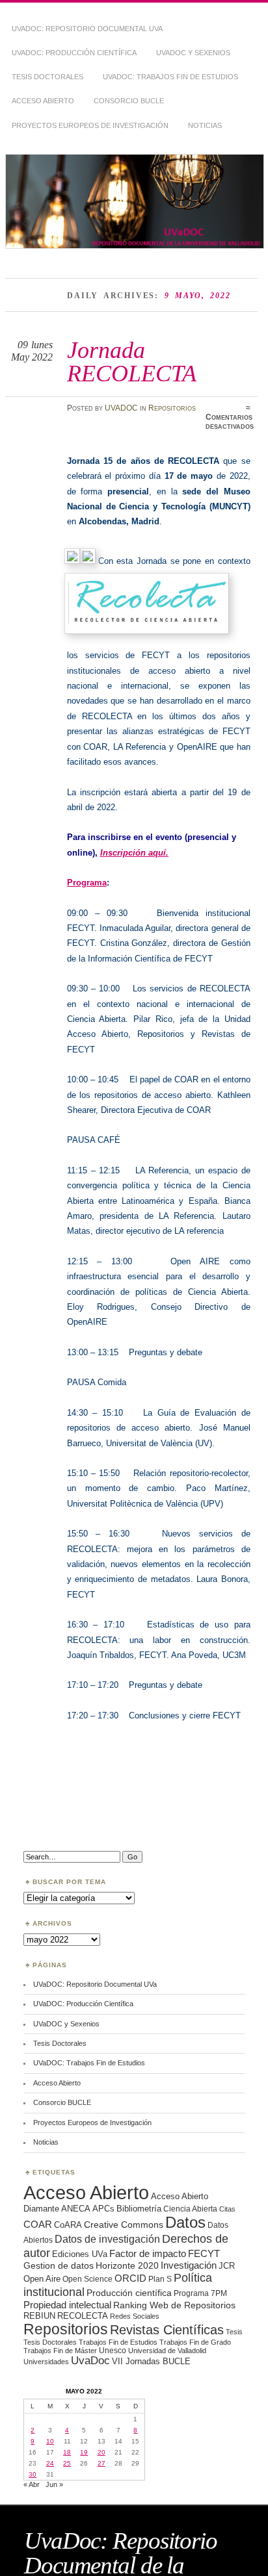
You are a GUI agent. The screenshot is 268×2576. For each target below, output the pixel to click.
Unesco (113, 2350)
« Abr (32, 2484)
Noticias (205, 125)
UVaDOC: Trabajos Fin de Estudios (170, 77)
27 (101, 2463)
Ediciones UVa (80, 2254)
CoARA (68, 2225)
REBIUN (39, 2316)
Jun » (54, 2484)
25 (67, 2463)
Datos (185, 2222)
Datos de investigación (107, 2239)
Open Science (87, 2279)
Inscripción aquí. (134, 853)
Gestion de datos (59, 2265)
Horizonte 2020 (127, 2265)
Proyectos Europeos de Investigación (90, 125)
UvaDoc (90, 2361)
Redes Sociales (135, 2316)
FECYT (204, 2254)
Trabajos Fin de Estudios (118, 2342)
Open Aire (42, 2279)
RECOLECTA (83, 2316)
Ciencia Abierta (190, 2209)
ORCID (130, 2278)
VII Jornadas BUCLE (151, 2361)
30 (33, 2474)
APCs (103, 2209)
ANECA (76, 2209)
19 (84, 2452)
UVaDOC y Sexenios (193, 53)
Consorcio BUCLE (129, 101)
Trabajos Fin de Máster (60, 2351)
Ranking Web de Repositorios (174, 2305)
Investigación (189, 2265)
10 (50, 2441)
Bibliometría (139, 2209)
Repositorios (172, 408)
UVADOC (121, 408)
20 (101, 2452)
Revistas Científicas (167, 2330)
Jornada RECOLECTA (132, 362)
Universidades (46, 2362)
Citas (227, 2209)
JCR (227, 2266)
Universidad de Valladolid (167, 2351)
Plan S (160, 2279)
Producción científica (129, 2293)
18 (67, 2452)
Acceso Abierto (43, 101)
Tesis (234, 2332)
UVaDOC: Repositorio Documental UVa (87, 29)
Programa (87, 883)
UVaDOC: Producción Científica (74, 53)
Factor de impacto (148, 2253)
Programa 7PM (200, 2293)
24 (50, 2463)
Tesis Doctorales (47, 77)
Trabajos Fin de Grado (195, 2342)
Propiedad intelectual (67, 2305)
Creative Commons (124, 2225)
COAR (38, 2225)
